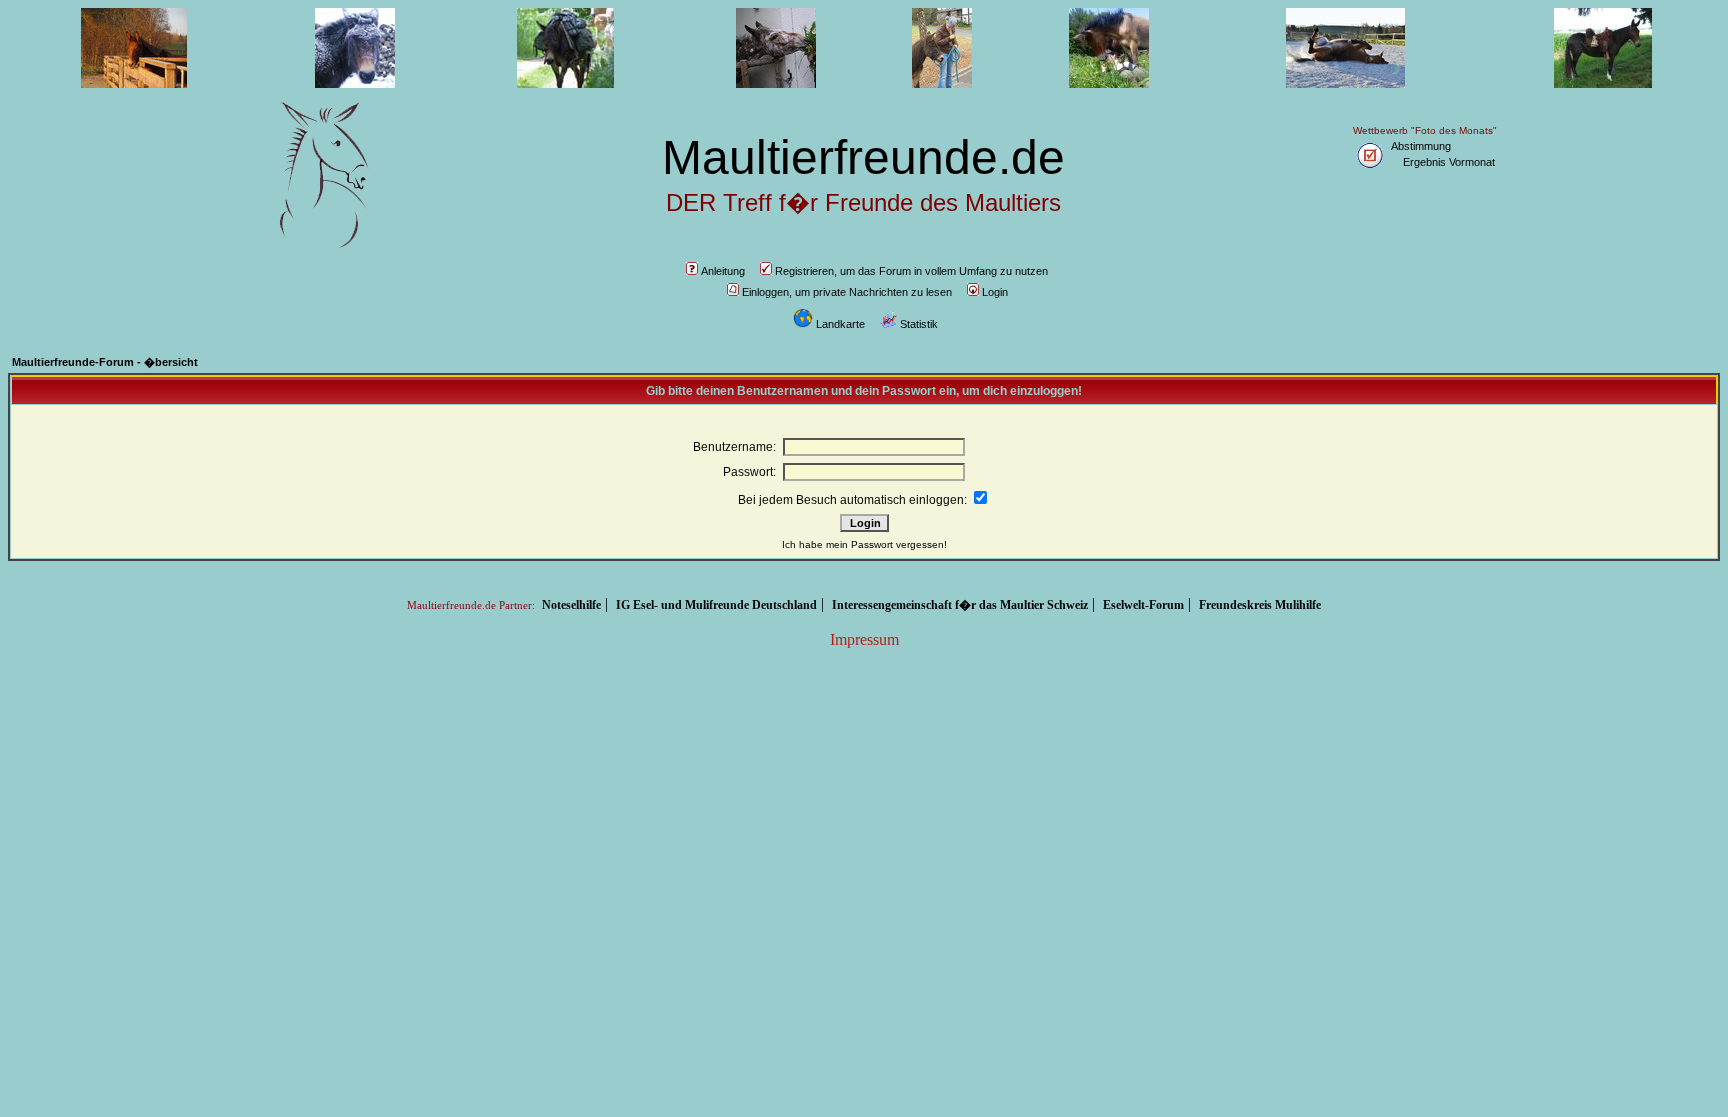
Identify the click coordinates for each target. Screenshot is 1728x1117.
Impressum (864, 639)
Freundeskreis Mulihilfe (1260, 605)
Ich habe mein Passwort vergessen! (864, 544)
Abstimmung (1421, 146)
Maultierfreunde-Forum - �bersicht (105, 362)
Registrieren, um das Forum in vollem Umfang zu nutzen (911, 271)
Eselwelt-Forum (1143, 605)
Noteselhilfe (571, 605)
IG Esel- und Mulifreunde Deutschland (716, 605)
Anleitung (723, 271)
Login (995, 292)
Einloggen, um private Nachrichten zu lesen (847, 292)
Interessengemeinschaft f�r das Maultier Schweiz (960, 605)
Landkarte (840, 324)
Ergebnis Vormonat (1449, 162)
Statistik (919, 324)
